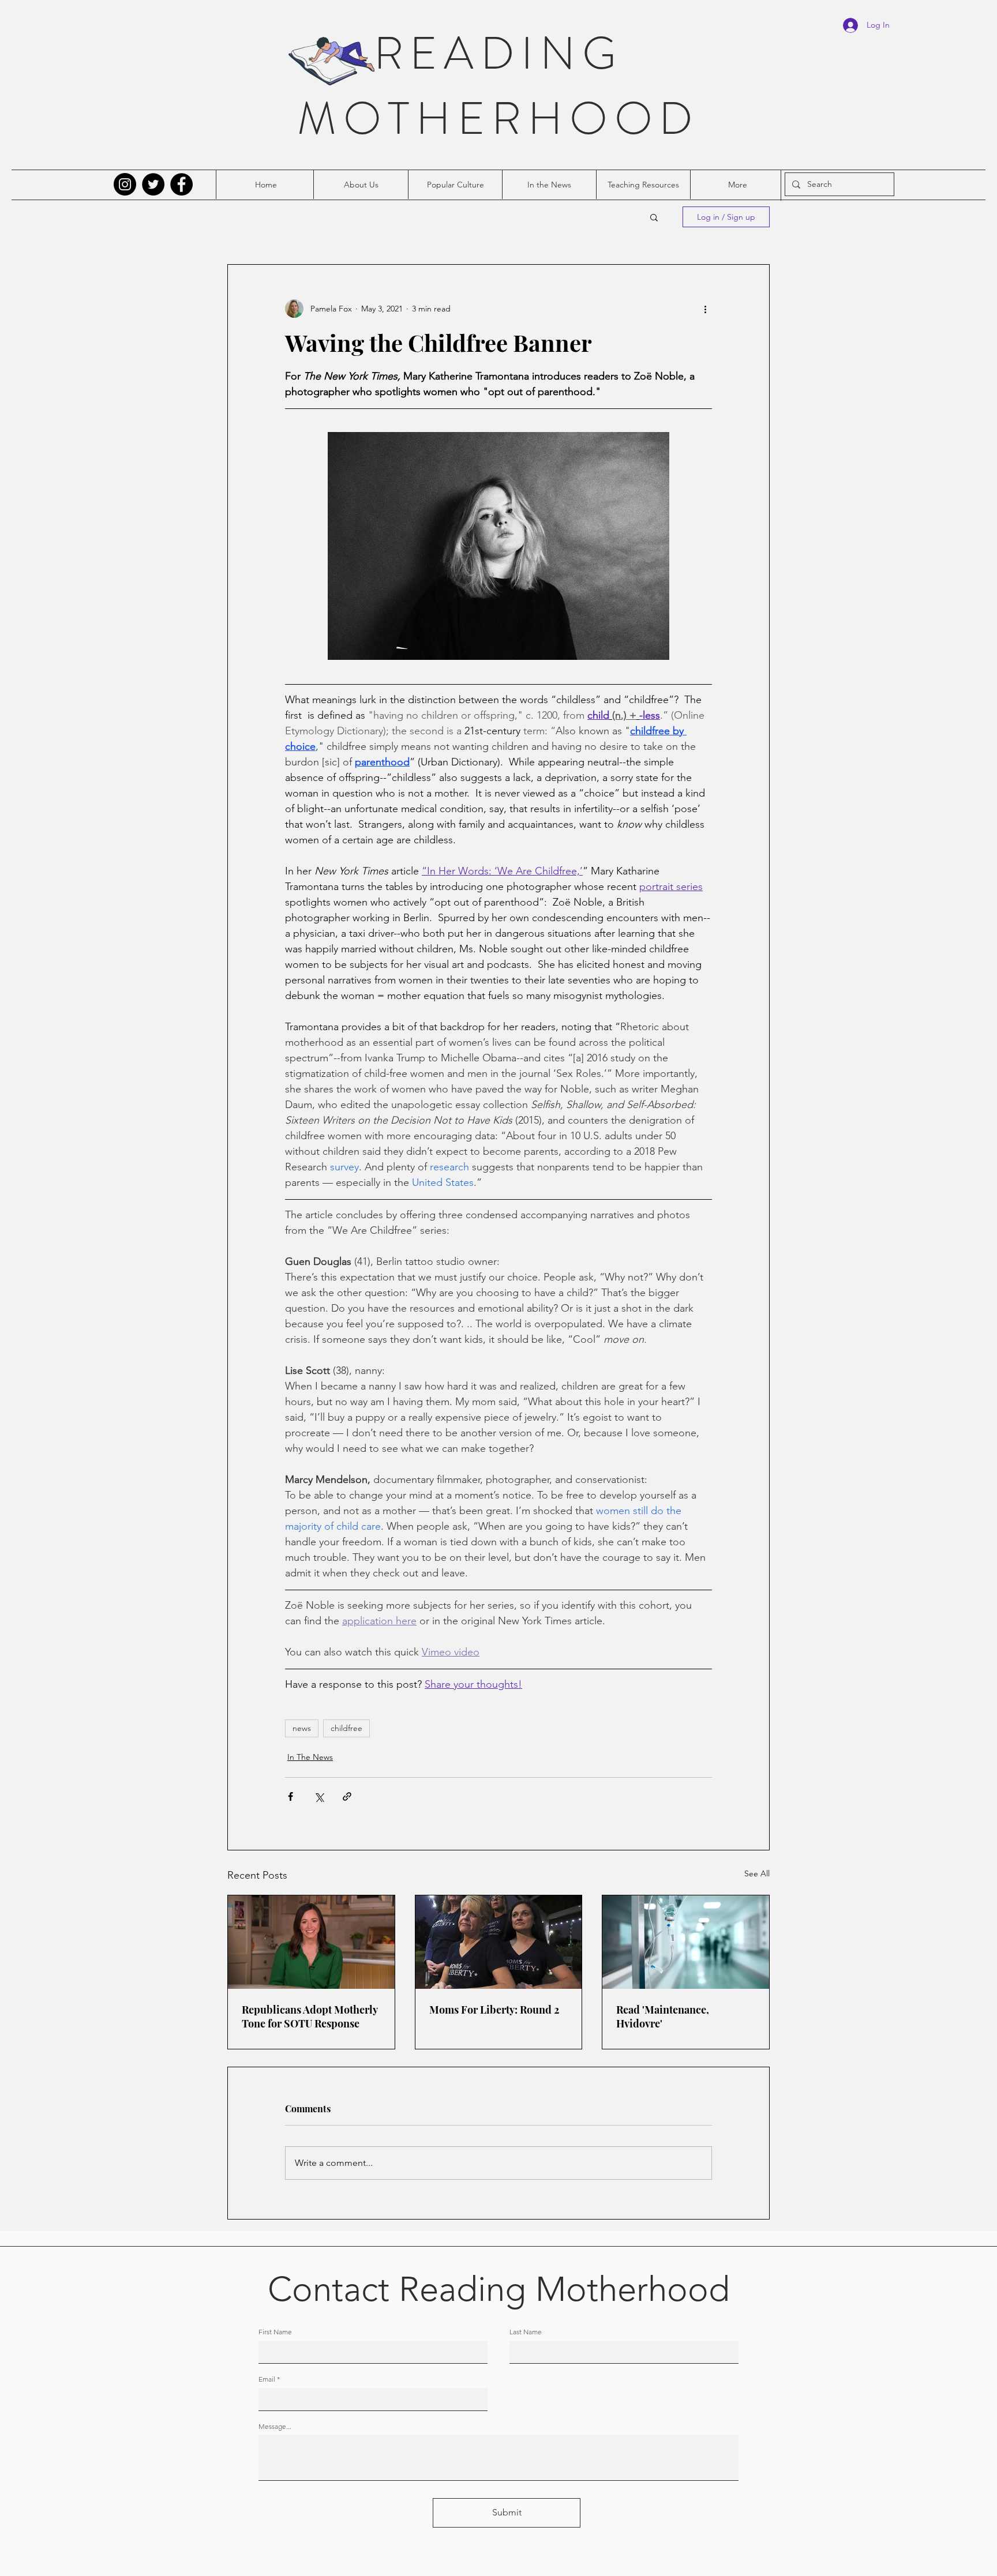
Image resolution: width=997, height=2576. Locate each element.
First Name (275, 2332)
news (302, 1728)
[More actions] (705, 309)
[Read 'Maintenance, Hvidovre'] (686, 1942)
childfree (346, 1728)
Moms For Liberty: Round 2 (494, 2010)
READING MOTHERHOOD (498, 86)
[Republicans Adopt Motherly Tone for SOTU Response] (311, 1942)
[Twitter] (153, 184)
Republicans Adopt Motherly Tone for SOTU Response (310, 2017)
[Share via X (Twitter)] (319, 1796)
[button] (654, 217)
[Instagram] (125, 184)
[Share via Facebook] (291, 1796)
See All (757, 1873)
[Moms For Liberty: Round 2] (499, 1942)
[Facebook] (181, 184)
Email (267, 2379)
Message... (275, 2427)
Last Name (526, 2332)
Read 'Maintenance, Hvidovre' (663, 2017)
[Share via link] (347, 1796)
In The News (310, 1757)
